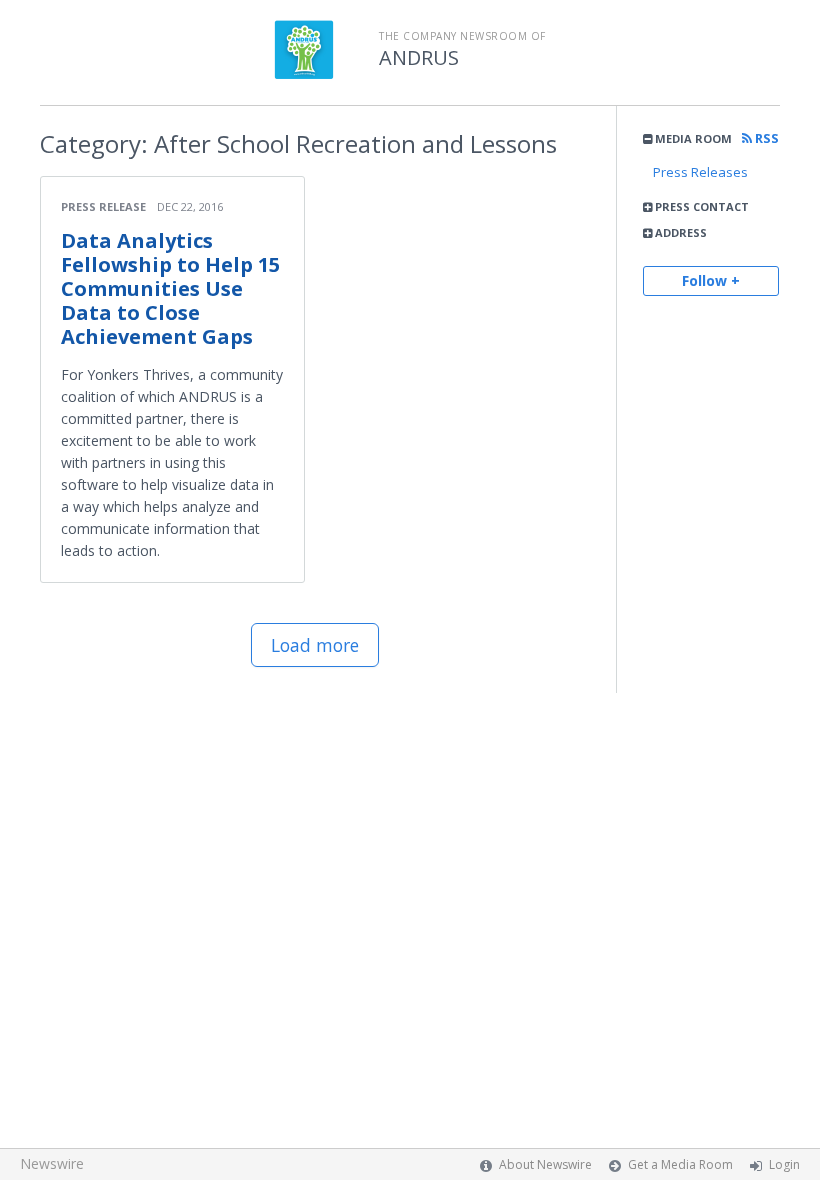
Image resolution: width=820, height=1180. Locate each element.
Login (784, 1164)
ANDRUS (419, 58)
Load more (315, 645)
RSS (765, 138)
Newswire (52, 1163)
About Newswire (545, 1164)
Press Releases (700, 172)
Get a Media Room (680, 1164)
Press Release (103, 206)
